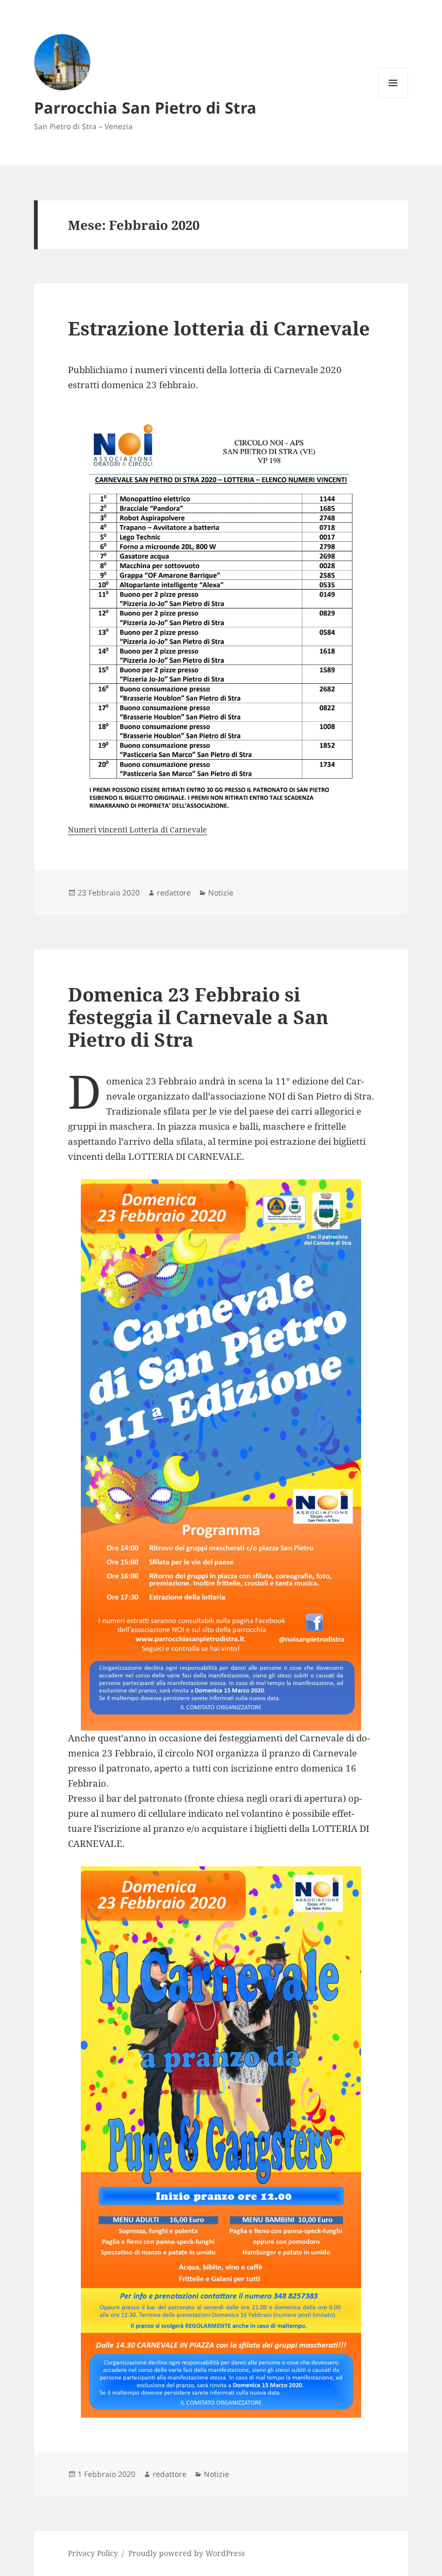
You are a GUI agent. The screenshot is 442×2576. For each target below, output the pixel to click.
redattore (174, 892)
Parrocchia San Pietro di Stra (145, 107)
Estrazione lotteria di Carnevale (219, 328)
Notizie (221, 892)
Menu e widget (393, 98)
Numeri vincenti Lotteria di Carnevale (137, 829)
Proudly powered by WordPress (187, 2553)
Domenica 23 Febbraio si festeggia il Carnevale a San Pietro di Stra (198, 1017)
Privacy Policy (93, 2553)
